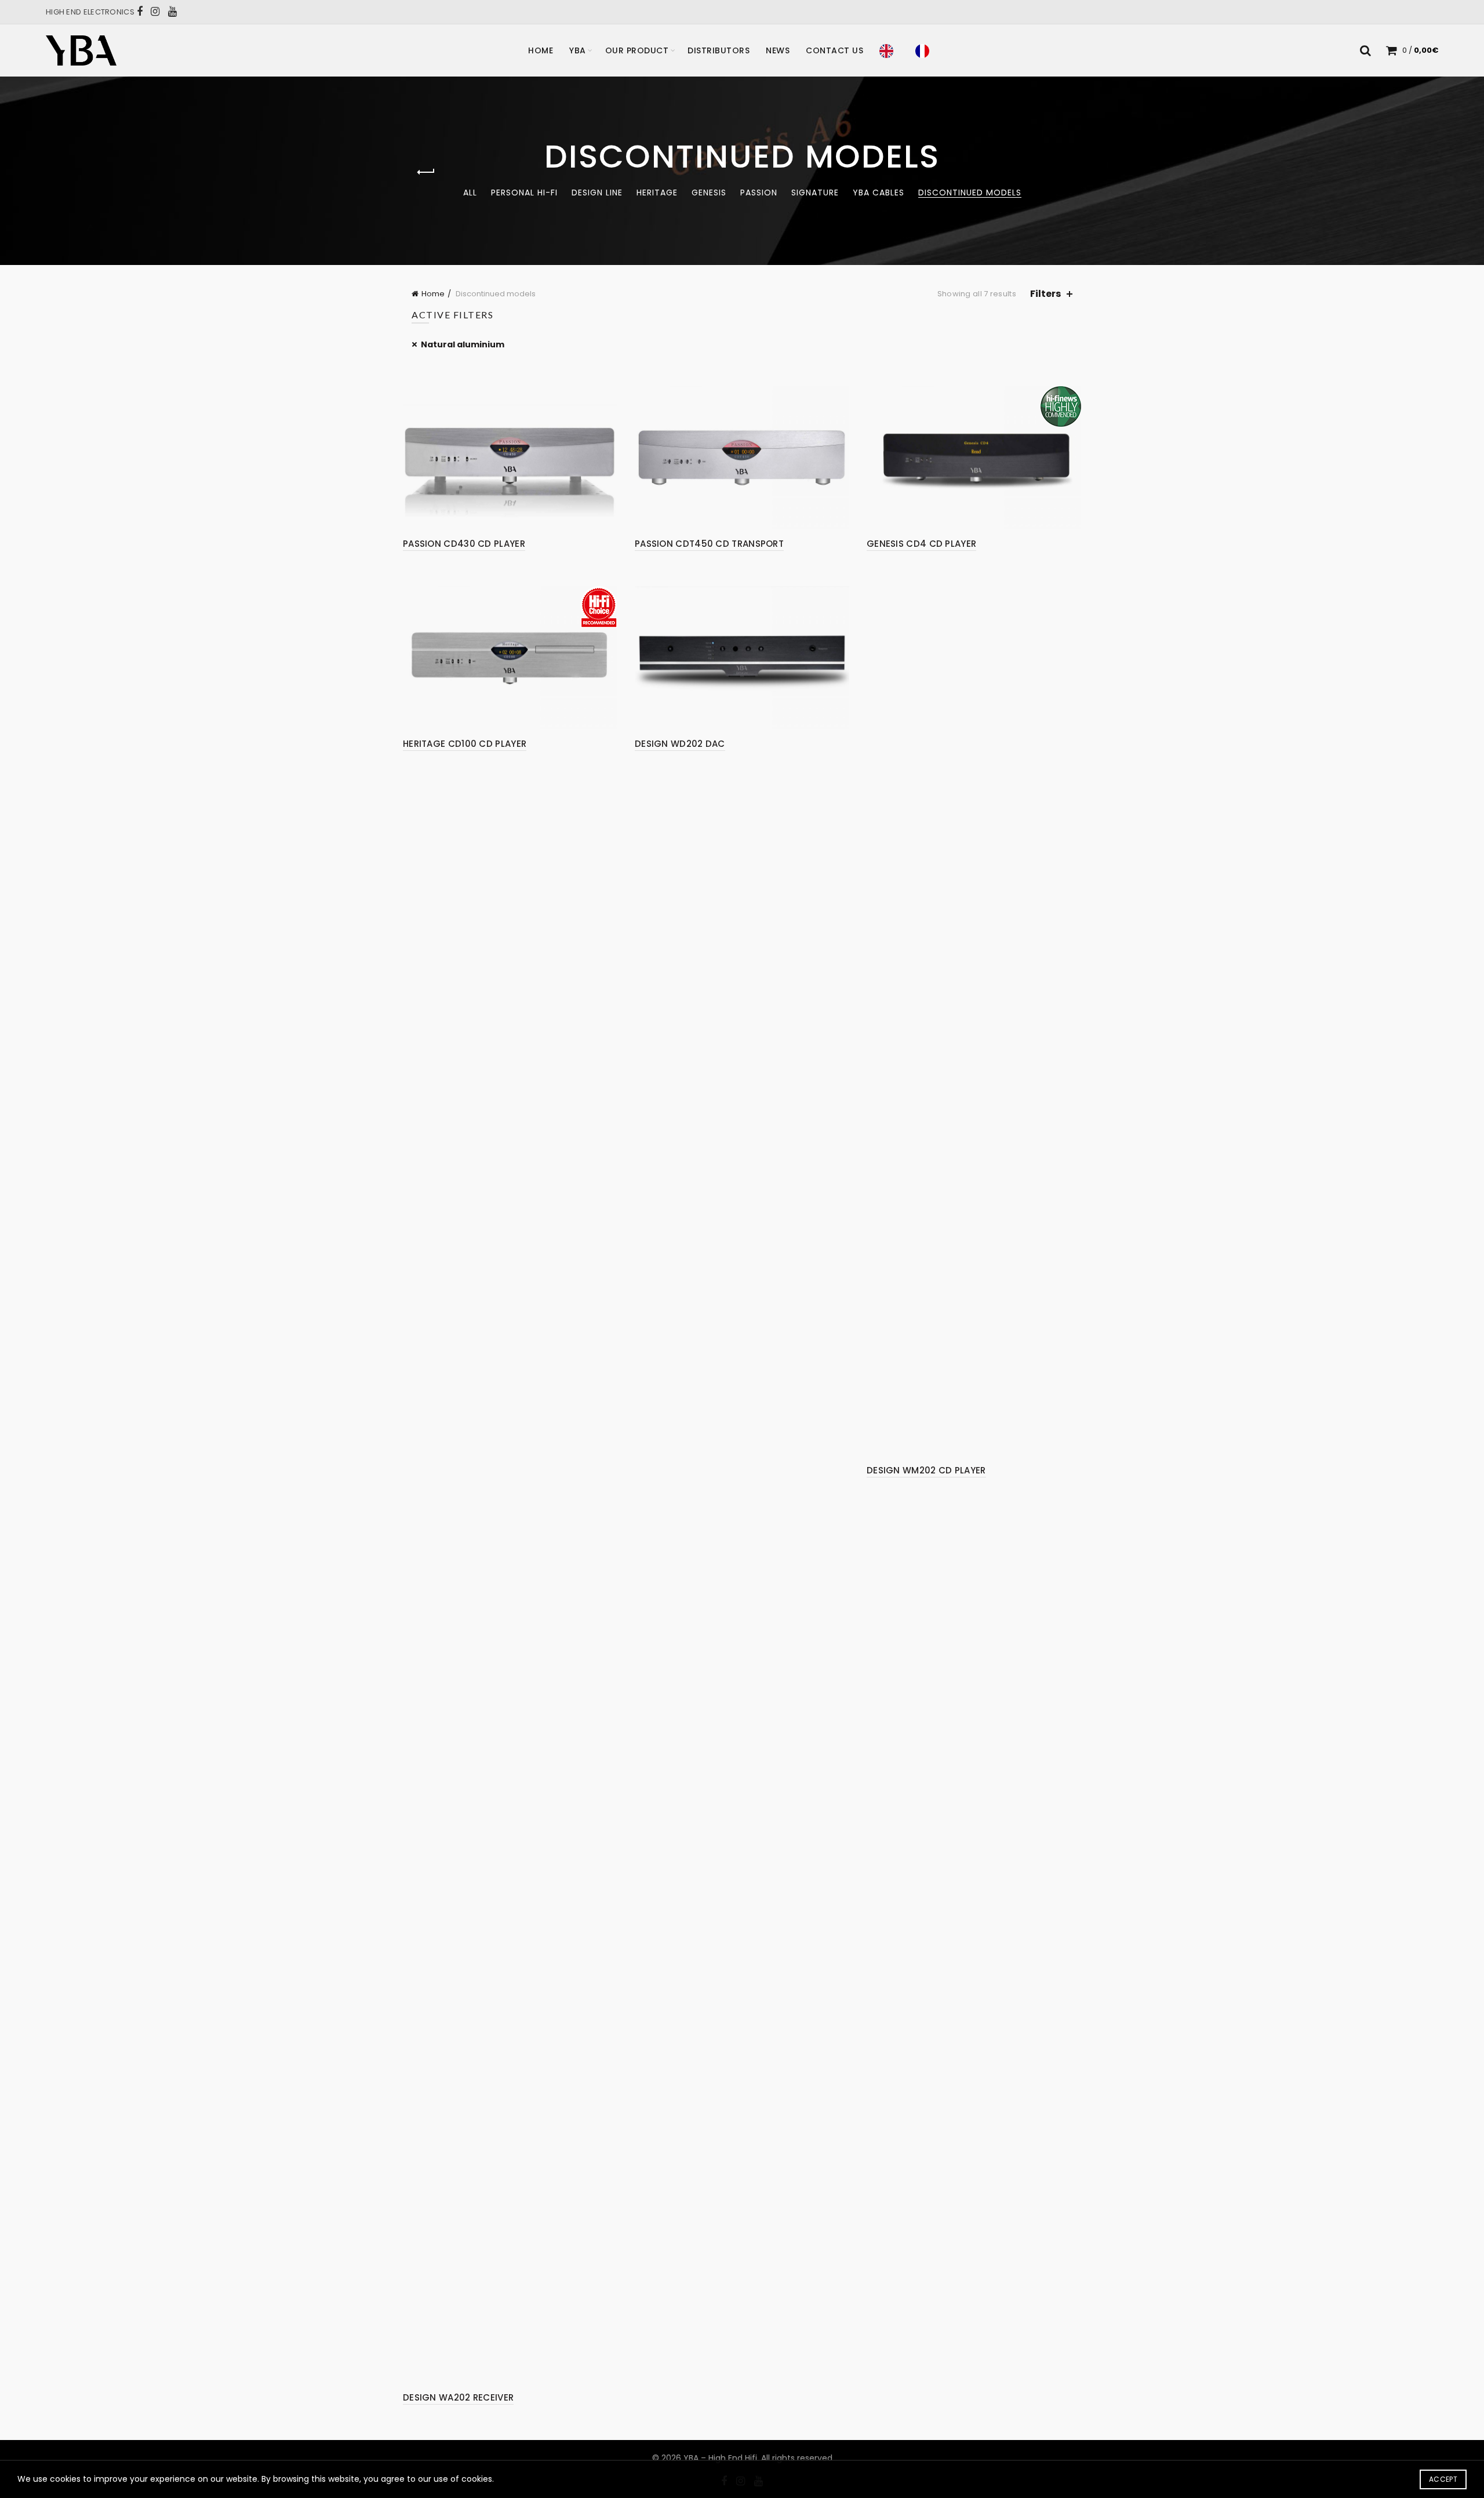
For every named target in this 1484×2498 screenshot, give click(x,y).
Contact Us (834, 50)
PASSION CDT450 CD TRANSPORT (709, 544)
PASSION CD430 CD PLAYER (464, 544)
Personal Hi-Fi (524, 193)
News (778, 50)
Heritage (657, 193)
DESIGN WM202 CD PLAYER (926, 1470)
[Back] (426, 172)
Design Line (597, 193)
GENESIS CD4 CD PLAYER (921, 544)
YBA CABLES (879, 193)
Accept (1443, 2479)
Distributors (719, 50)
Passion (759, 193)
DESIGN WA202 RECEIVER (458, 2397)
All (470, 193)
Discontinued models (970, 193)
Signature (815, 193)
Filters (1045, 294)
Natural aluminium (463, 344)
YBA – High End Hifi (720, 2458)
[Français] (925, 50)
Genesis (709, 193)
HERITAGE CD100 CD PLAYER (465, 744)
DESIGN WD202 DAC (680, 744)
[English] (889, 50)
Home (541, 50)
